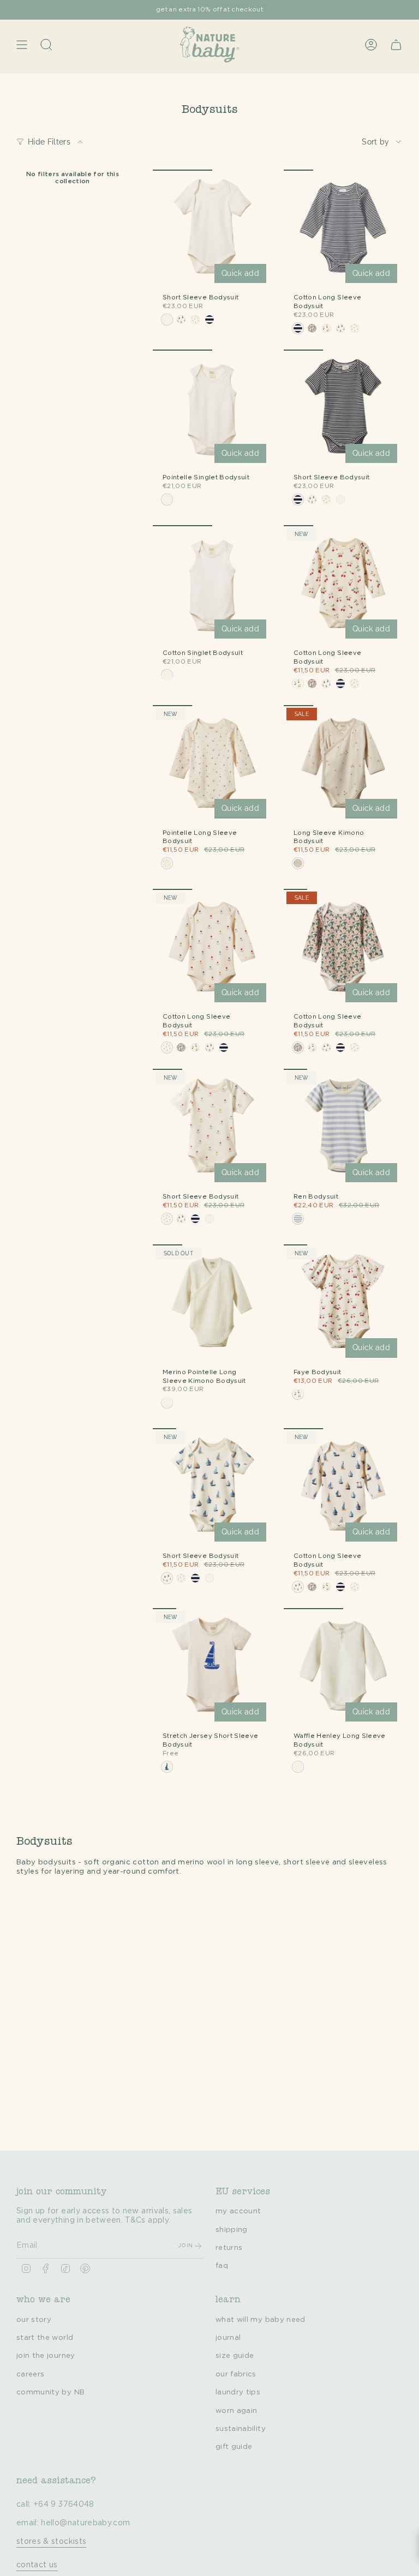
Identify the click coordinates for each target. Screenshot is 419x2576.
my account (238, 2211)
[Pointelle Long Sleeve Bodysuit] (212, 765)
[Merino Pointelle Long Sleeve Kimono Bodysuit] (212, 1304)
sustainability (241, 2429)
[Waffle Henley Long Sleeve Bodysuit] (343, 1668)
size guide (235, 2356)
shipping (232, 2230)
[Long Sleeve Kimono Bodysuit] (343, 765)
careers (30, 2374)
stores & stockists (51, 2542)
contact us (37, 2565)
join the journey (46, 2356)
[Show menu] (22, 44)
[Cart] (396, 44)
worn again (237, 2411)
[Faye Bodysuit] (343, 1304)
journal (228, 2338)
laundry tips (238, 2392)
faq (222, 2266)
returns (229, 2248)
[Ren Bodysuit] (343, 1128)
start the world (45, 2338)
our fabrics (236, 2374)
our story (34, 2320)
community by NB (50, 2392)
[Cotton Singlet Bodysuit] (212, 585)
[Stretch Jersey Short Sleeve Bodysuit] (212, 1668)
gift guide (234, 2447)
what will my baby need (261, 2320)
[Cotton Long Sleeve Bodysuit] (343, 229)
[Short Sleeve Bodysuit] (212, 229)
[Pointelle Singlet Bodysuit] (212, 409)
